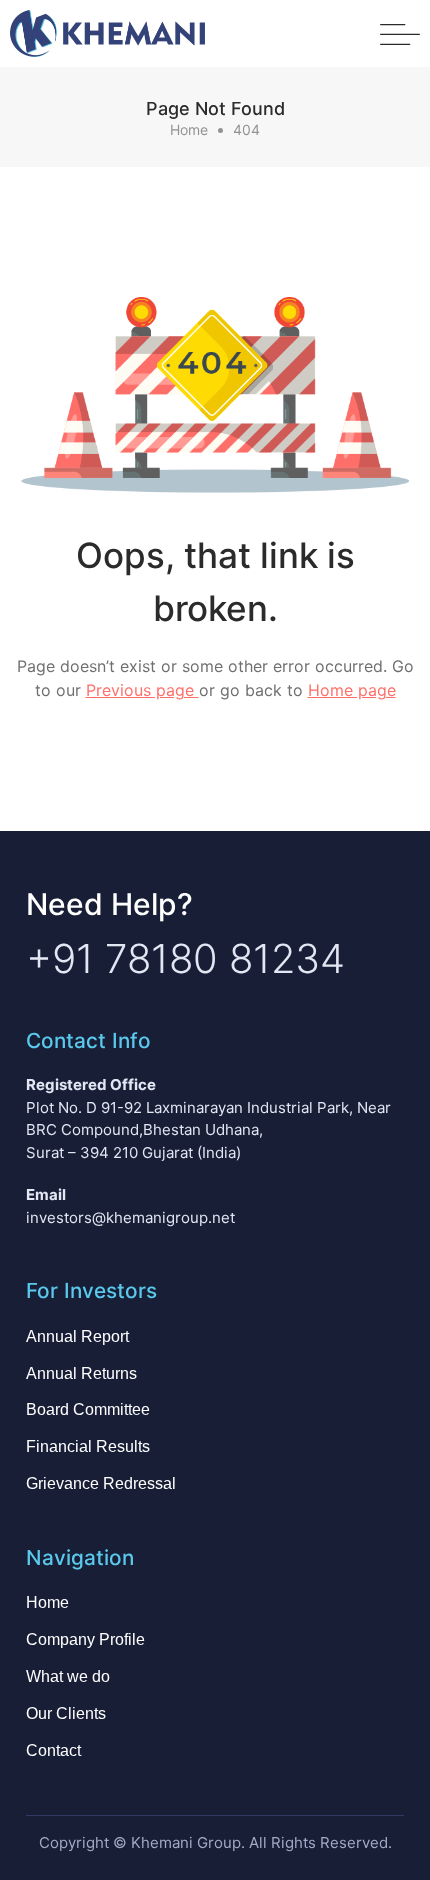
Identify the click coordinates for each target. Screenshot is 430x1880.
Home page (352, 690)
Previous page (142, 690)
